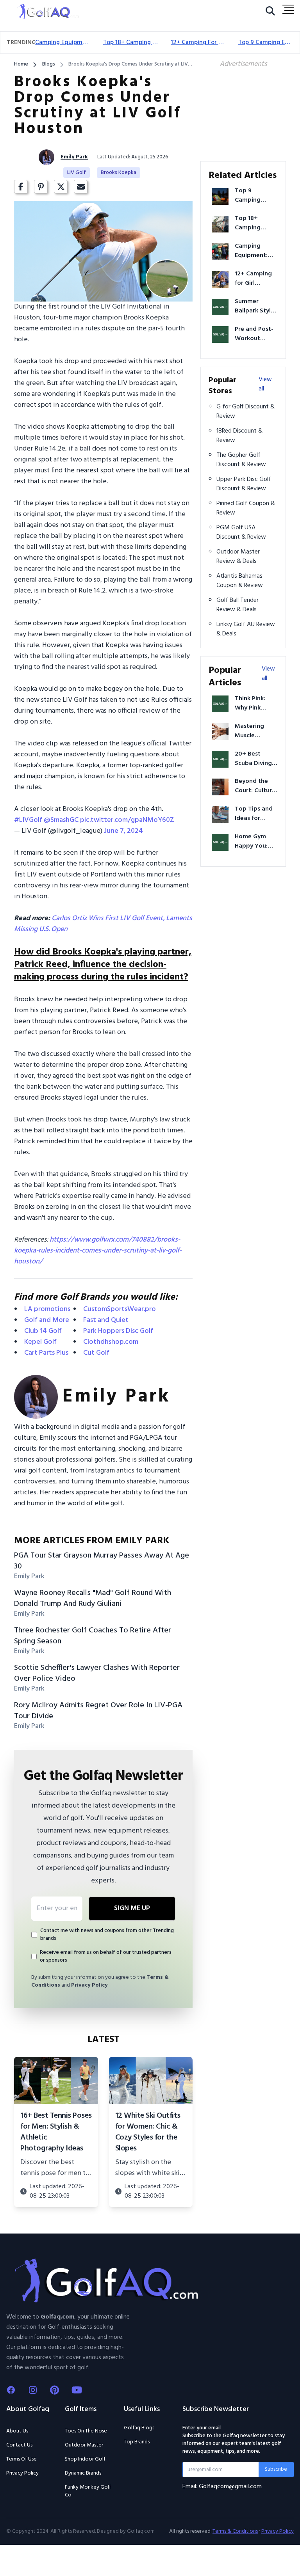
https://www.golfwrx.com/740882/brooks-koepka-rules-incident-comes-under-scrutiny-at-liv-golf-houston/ (98, 1251)
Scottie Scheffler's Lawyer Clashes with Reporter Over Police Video (97, 1673)
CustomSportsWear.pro (120, 1309)
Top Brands (137, 2442)
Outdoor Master (84, 2445)
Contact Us (19, 2445)
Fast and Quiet (106, 1320)
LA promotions (47, 1309)
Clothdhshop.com (111, 1342)
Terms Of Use (21, 2459)
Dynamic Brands (83, 2473)
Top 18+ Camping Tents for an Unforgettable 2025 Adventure (131, 43)
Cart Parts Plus (46, 1353)
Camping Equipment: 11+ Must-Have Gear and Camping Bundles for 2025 (63, 43)
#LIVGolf (28, 820)
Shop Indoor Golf (85, 2459)
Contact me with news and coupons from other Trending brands (107, 1935)
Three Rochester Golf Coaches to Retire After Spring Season (93, 1636)
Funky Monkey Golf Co (88, 2491)
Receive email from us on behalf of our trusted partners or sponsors (106, 1957)
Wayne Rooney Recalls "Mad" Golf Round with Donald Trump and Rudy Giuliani (93, 1598)
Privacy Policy (89, 1985)
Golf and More (47, 1320)
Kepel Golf (40, 1342)
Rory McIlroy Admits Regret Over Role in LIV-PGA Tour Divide (98, 1711)
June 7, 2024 (123, 831)
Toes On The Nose (86, 2431)
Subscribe (276, 2469)
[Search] (270, 13)
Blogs (49, 64)
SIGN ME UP (132, 1908)
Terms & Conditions (235, 2532)
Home (21, 64)
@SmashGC (61, 820)
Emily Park (74, 157)
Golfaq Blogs (139, 2428)
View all (265, 384)
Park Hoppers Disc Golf (118, 1331)
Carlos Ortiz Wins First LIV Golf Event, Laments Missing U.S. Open (103, 924)
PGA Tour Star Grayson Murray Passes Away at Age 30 (102, 1561)
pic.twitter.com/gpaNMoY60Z (127, 820)
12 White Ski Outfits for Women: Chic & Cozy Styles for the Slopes (148, 2132)
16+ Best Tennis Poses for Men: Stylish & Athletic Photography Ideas (56, 2132)
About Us (17, 2431)
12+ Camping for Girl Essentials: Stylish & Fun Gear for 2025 (198, 43)
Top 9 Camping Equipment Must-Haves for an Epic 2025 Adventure (266, 43)
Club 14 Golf (43, 1331)
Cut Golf (96, 1353)
